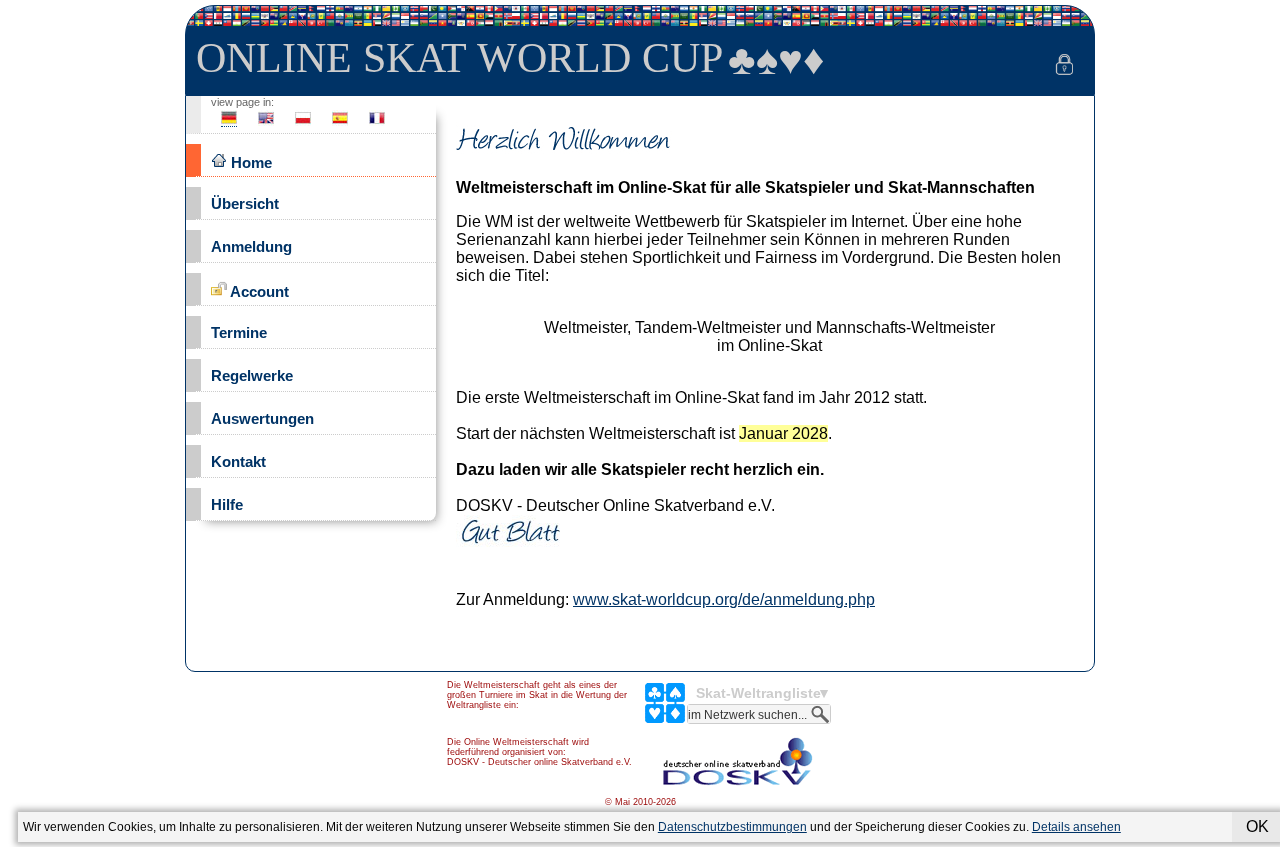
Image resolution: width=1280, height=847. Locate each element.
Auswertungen (262, 418)
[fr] (377, 123)
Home (249, 162)
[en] (266, 123)
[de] (229, 123)
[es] (340, 123)
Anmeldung (251, 246)
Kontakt (238, 461)
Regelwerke (252, 375)
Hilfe (227, 504)
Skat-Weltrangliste (758, 693)
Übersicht (245, 203)
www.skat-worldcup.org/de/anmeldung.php (724, 599)
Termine (239, 332)
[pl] (303, 123)
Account (258, 291)
